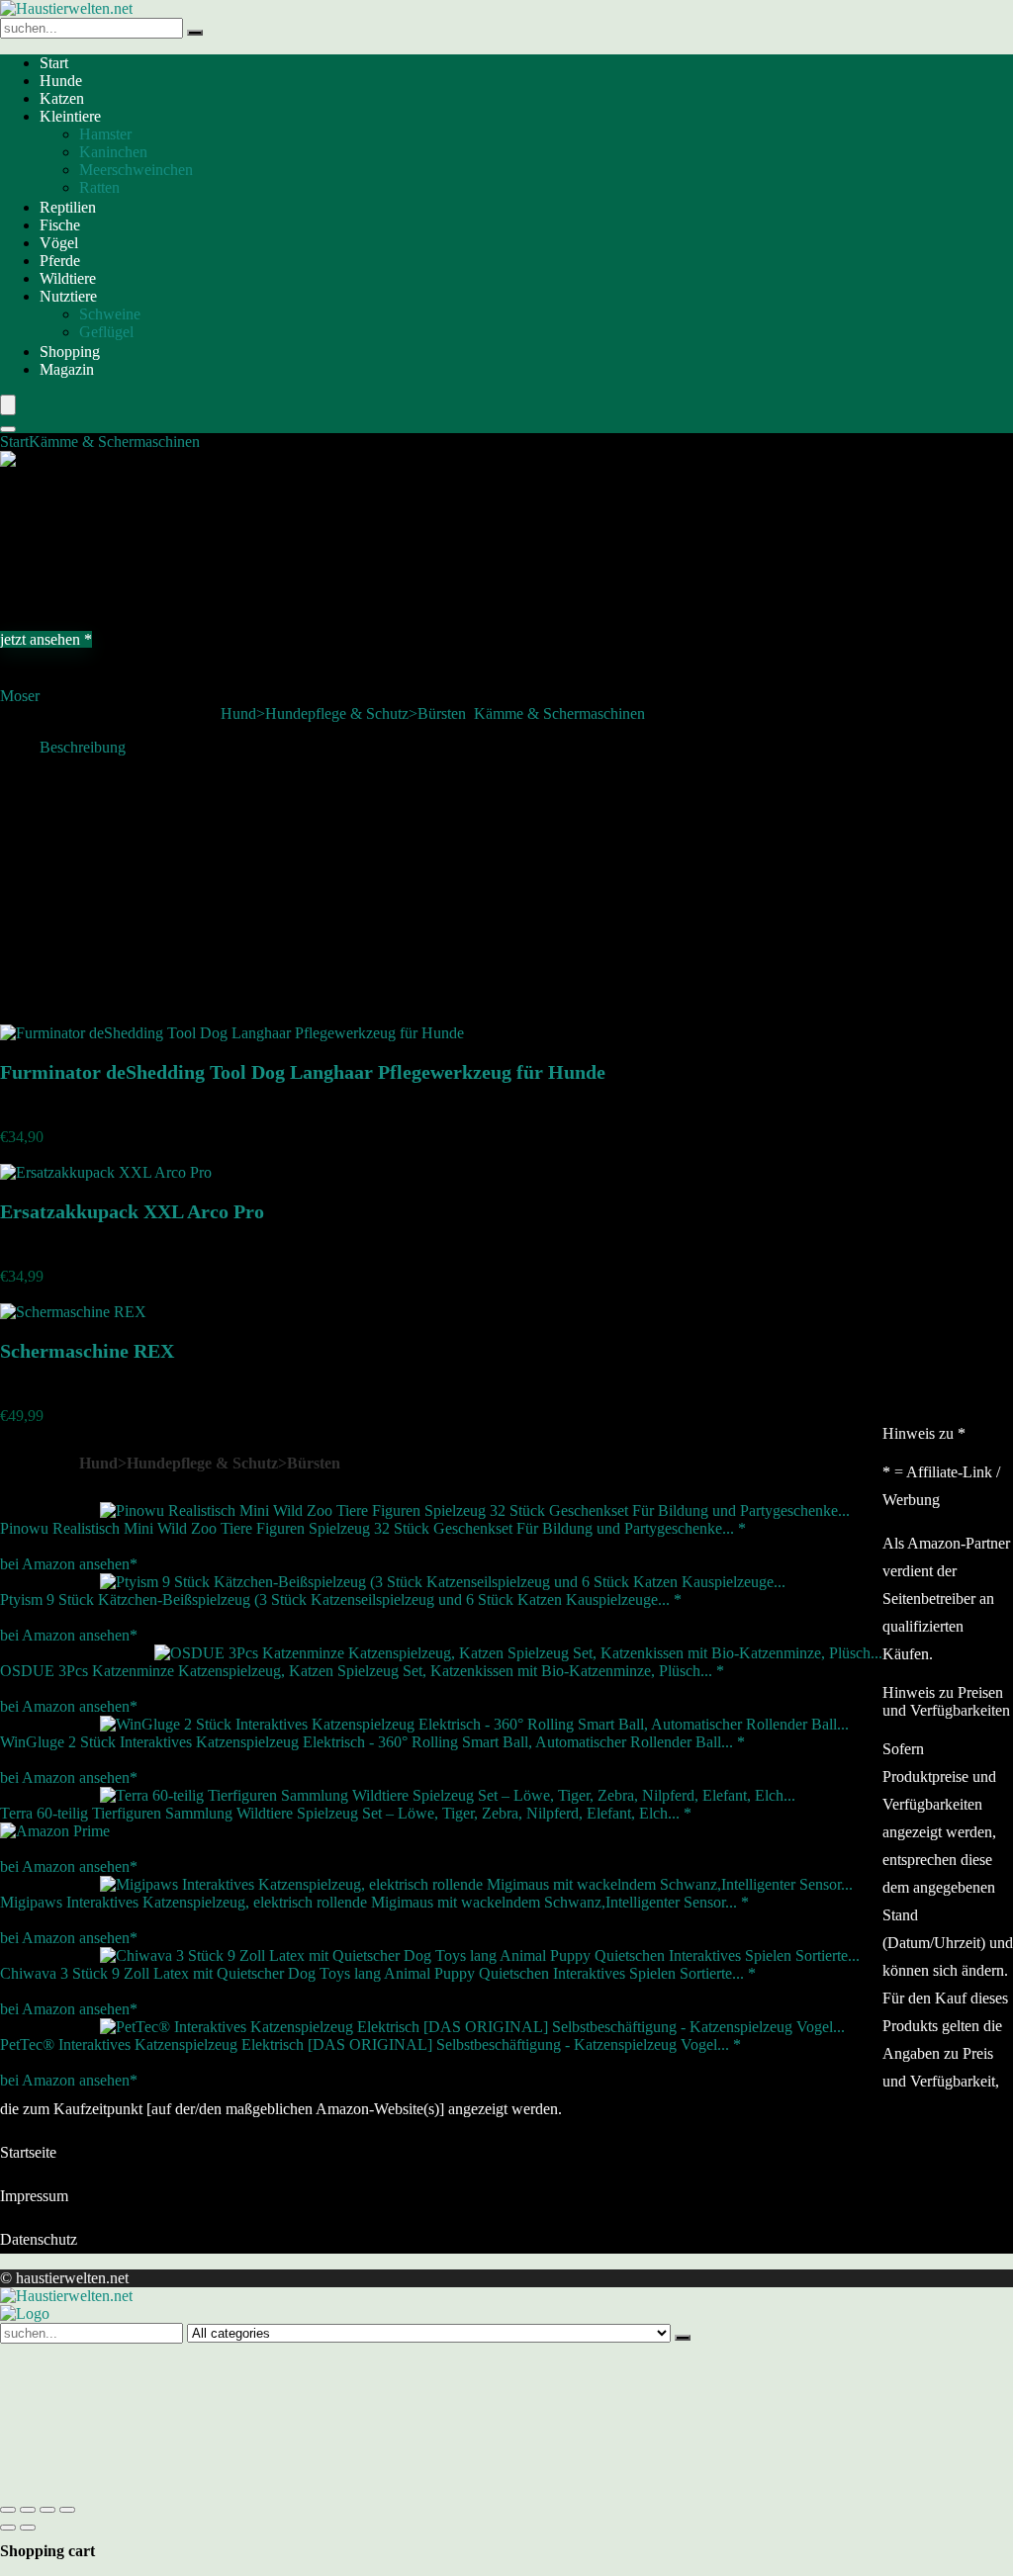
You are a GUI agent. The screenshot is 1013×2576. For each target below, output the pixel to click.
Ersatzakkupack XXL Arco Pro (132, 1211)
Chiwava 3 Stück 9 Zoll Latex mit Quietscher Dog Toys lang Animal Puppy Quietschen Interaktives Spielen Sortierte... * (378, 1973)
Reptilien (68, 207)
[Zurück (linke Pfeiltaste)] (8, 2528)
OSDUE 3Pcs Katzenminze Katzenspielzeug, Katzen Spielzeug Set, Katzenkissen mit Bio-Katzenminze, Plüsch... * (362, 1671)
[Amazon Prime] (55, 1831)
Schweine (110, 314)
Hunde (61, 81)
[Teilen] (47, 2510)
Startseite (28, 2152)
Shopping (70, 352)
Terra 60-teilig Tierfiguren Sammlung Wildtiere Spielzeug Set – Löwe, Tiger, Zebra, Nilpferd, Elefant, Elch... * (346, 1813)
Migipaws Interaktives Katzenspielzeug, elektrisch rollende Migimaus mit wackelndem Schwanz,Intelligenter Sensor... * (374, 1902)
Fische (60, 225)
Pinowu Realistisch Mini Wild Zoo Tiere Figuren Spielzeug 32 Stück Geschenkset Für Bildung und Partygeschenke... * (373, 1528)
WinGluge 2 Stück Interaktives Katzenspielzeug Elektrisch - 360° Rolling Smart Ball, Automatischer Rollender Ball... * (372, 1742)
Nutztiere (68, 296)
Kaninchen (113, 152)
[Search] (8, 429)
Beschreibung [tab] (83, 747)
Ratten (99, 187)
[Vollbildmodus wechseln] (28, 2510)
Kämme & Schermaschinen (114, 442)
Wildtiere (68, 278)
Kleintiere (70, 116)
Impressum (34, 2196)
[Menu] (8, 405)
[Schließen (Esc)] (67, 2510)
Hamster (105, 134)
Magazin (67, 369)
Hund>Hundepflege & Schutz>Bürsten (343, 713)
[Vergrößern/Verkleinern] (8, 2510)
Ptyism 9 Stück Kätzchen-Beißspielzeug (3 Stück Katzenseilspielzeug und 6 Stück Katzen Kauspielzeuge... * (341, 1599)
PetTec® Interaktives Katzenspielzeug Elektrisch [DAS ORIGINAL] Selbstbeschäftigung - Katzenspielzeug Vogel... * (370, 2044)
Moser (20, 696)
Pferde (60, 261)
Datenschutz (39, 2239)
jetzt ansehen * (46, 639)
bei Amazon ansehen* (69, 1564)
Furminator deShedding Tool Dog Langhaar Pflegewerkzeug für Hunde (303, 1072)
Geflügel (106, 332)
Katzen (62, 98)
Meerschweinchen (136, 170)
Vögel (59, 243)
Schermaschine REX (87, 1351)
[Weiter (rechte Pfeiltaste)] (28, 2528)
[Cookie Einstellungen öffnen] (148, 2487)
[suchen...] (195, 33)
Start (54, 63)
